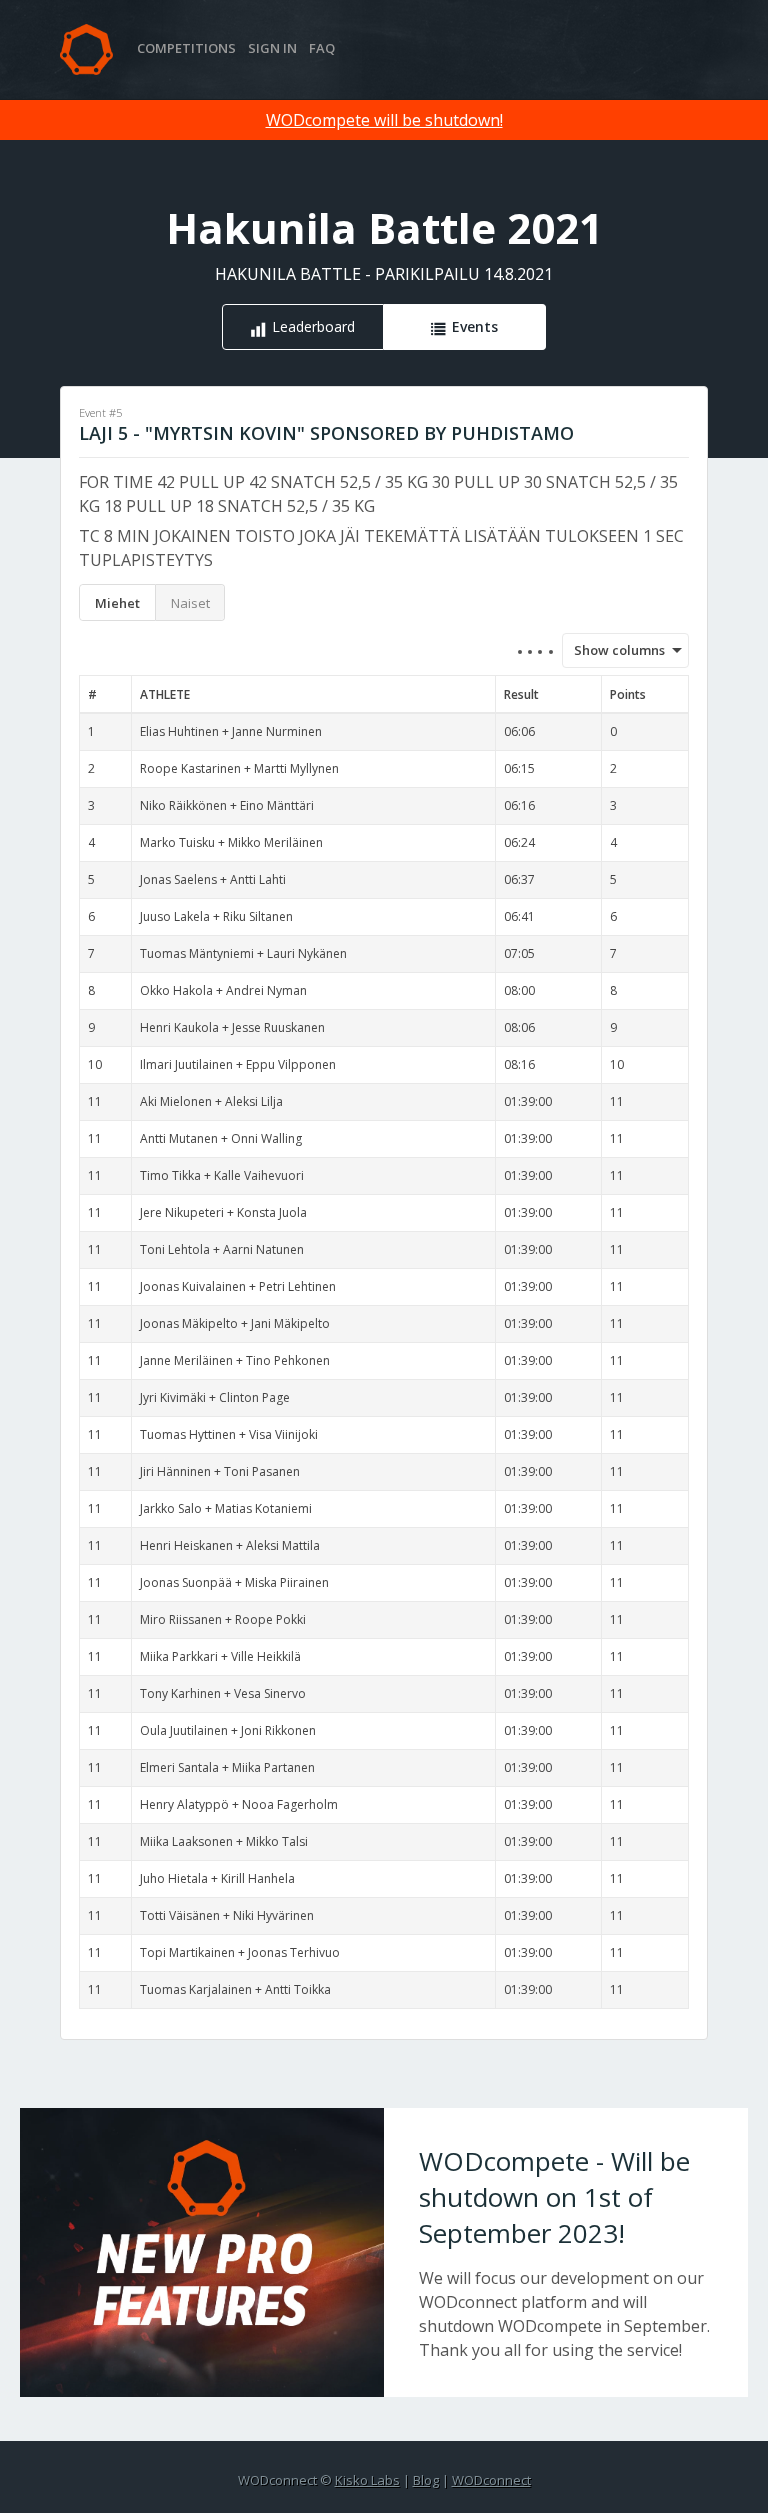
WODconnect (491, 2480)
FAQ (322, 48)
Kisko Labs (367, 2480)
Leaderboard (313, 326)
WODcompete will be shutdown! (384, 120)
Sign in (272, 48)
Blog (426, 2480)
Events (475, 326)
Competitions (186, 48)
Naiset (190, 603)
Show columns (613, 650)
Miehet (117, 603)
